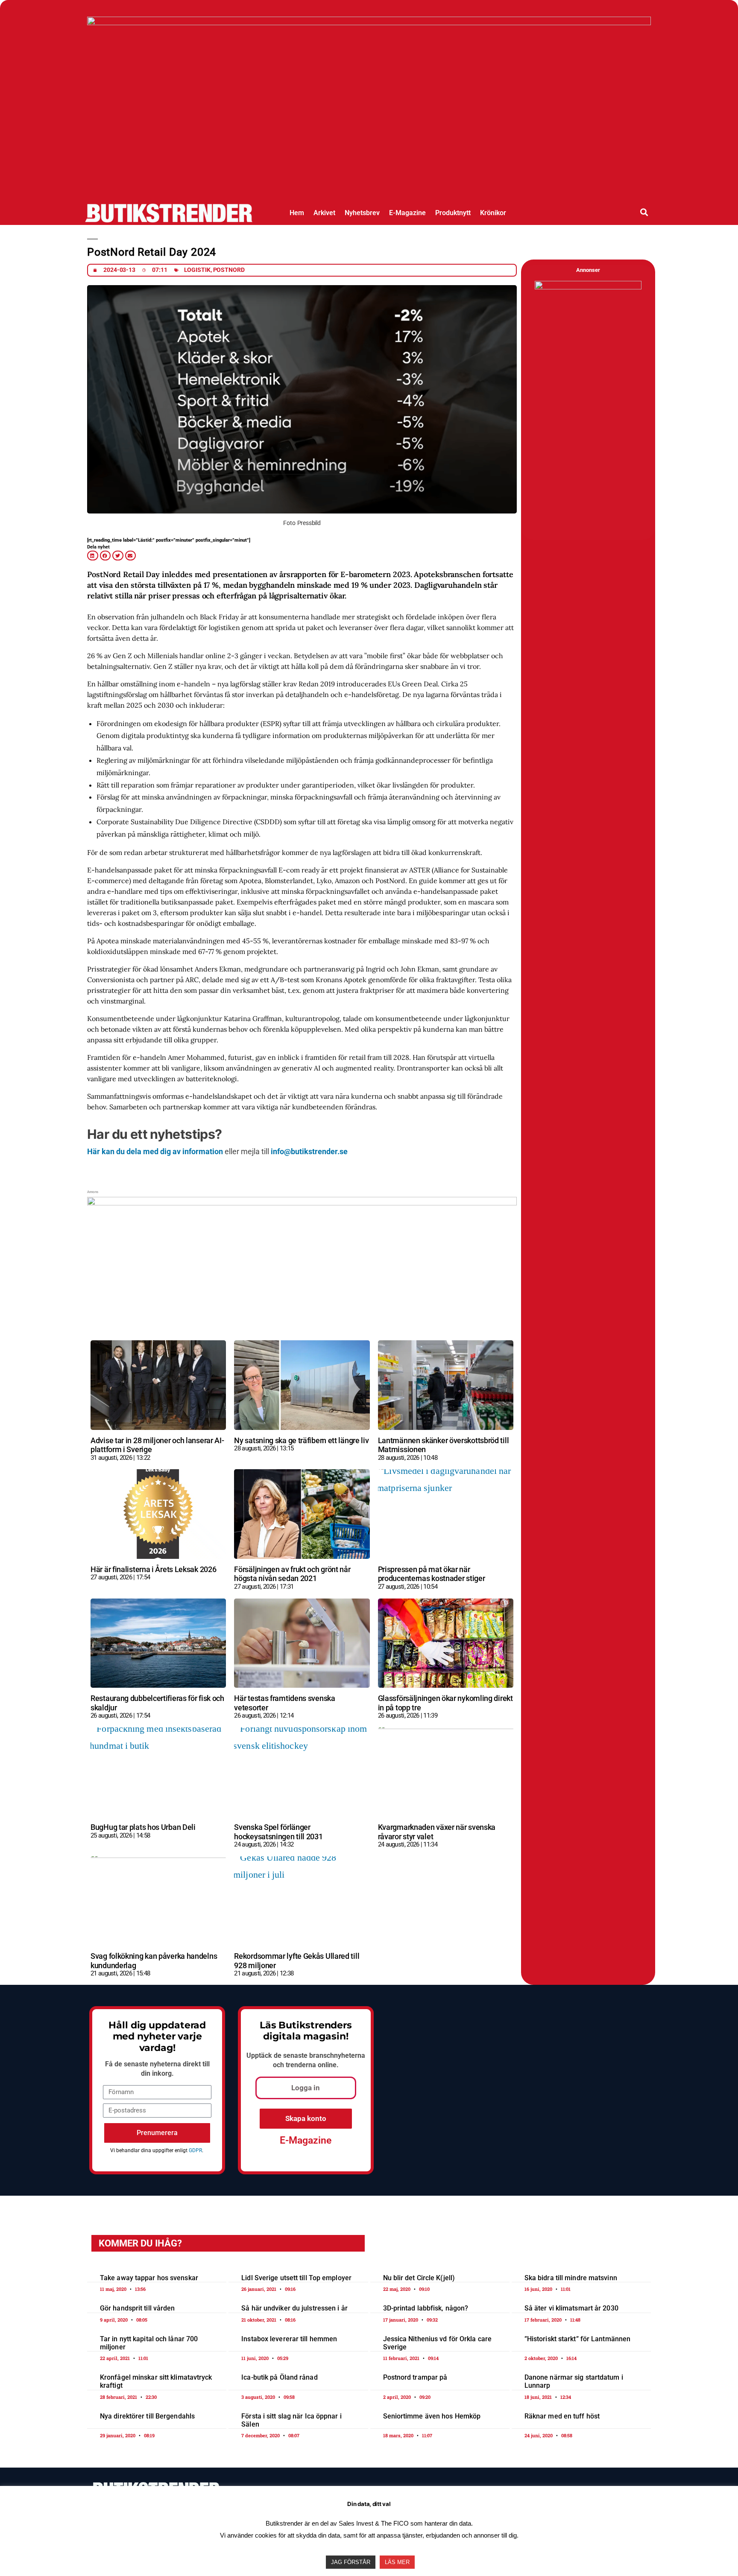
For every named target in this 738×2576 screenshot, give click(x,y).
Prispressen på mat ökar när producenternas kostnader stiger (432, 1574)
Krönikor (493, 213)
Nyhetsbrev (362, 213)
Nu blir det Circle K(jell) (419, 2278)
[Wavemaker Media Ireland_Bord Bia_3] (302, 1202)
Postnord (229, 270)
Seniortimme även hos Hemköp (432, 2416)
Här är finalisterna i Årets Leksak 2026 (153, 1569)
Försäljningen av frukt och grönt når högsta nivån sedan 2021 (292, 1574)
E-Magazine (407, 213)
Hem (297, 213)
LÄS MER (397, 2562)
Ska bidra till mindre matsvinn (571, 2278)
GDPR (195, 2150)
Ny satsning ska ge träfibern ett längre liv (301, 1440)
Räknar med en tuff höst (562, 2416)
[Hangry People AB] (369, 22)
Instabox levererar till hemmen (289, 2339)
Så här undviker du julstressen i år (294, 2308)
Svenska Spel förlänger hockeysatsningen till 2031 (278, 1832)
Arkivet (324, 213)
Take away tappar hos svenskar (149, 2278)
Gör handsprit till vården (138, 2308)
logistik (197, 270)
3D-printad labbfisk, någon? (426, 2308)
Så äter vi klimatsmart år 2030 (571, 2308)
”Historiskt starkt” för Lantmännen (577, 2339)
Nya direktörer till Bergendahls (147, 2416)
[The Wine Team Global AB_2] (588, 287)
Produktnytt (453, 213)
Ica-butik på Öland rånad (279, 2377)
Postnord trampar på (415, 2377)
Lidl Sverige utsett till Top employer (296, 2278)
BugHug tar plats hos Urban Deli (143, 1827)
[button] (644, 212)
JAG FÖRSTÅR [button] (351, 2562)
